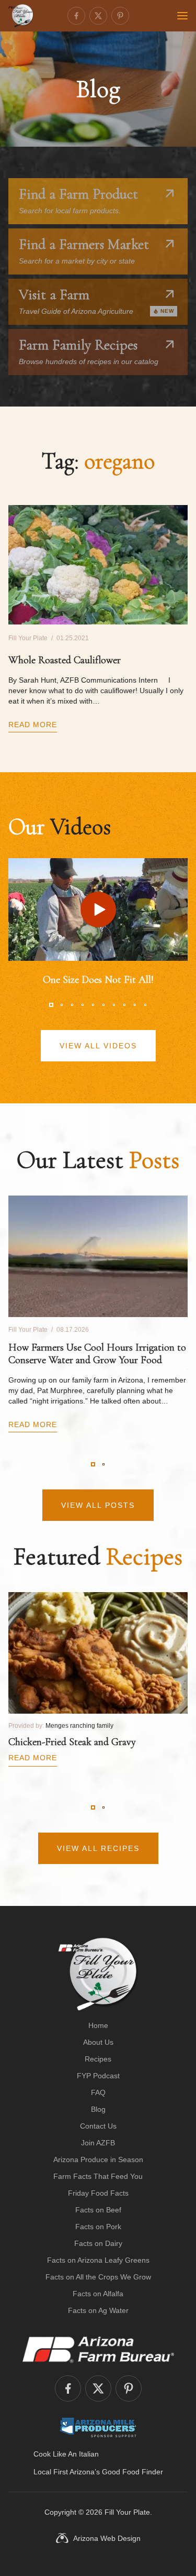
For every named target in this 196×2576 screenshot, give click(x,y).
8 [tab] (124, 1005)
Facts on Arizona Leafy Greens (98, 2260)
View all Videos (98, 1046)
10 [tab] (145, 1005)
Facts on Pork (98, 2227)
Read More (33, 725)
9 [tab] (135, 1005)
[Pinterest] (120, 16)
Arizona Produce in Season (98, 2160)
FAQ (98, 2092)
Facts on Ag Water (98, 2310)
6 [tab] (103, 1005)
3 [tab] (72, 1005)
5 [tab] (93, 1005)
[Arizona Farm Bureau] (98, 2349)
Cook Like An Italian (66, 2454)
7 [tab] (114, 1005)
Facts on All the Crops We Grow (98, 2277)
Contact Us (98, 2126)
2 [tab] (62, 1005)
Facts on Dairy (98, 2243)
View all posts (98, 1505)
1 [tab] (51, 1005)
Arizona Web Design (107, 2538)
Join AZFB (98, 2143)
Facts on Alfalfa (98, 2294)
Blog (98, 2109)
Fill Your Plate (127, 2512)
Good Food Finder (132, 2472)
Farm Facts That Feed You (98, 2176)
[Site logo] (98, 1974)
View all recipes (98, 1848)
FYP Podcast (98, 2076)
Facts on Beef (98, 2210)
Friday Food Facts (98, 2193)
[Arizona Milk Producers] (98, 2427)
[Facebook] (76, 16)
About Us (98, 2042)
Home (98, 2025)
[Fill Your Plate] (21, 16)
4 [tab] (83, 1005)
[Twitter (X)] (98, 16)
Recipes (98, 2059)
